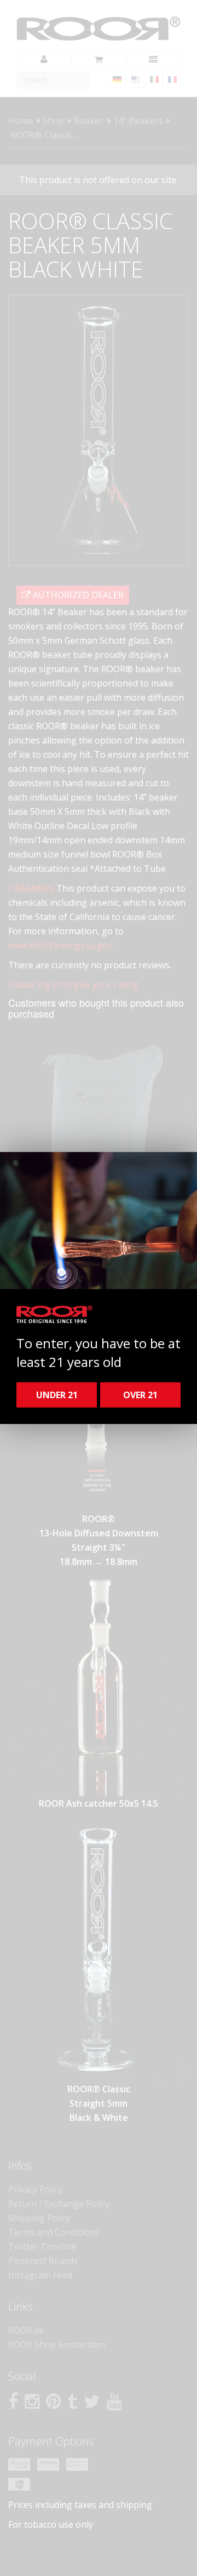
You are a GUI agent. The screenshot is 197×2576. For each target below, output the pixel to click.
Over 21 (140, 1395)
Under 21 (57, 1395)
